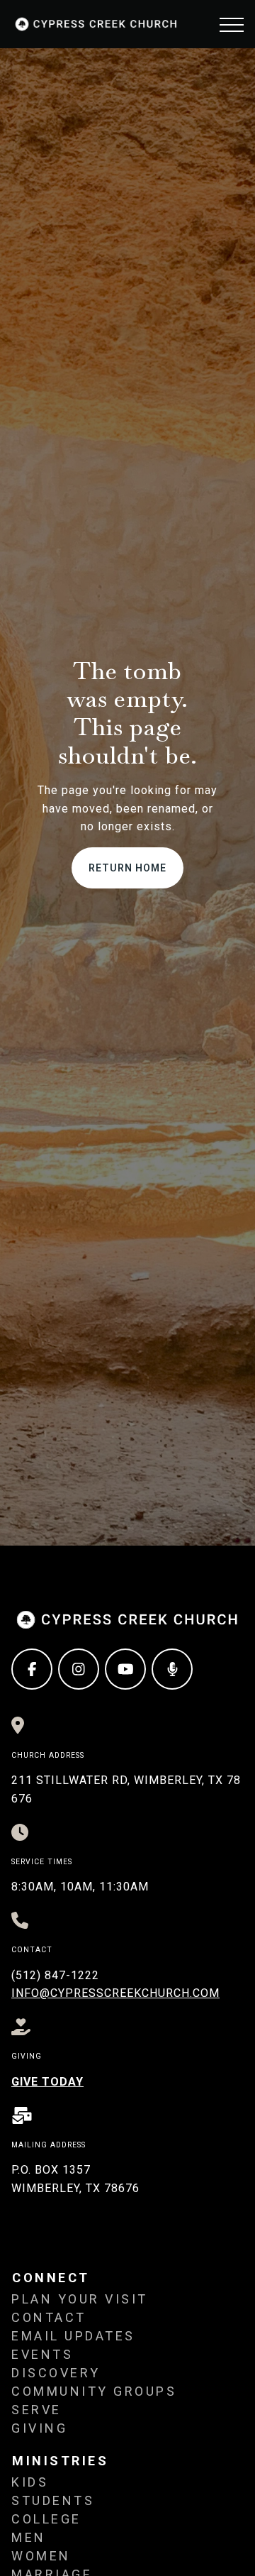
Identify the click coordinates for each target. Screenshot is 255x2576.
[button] (232, 25)
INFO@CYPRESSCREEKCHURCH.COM (115, 1993)
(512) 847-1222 (55, 1975)
